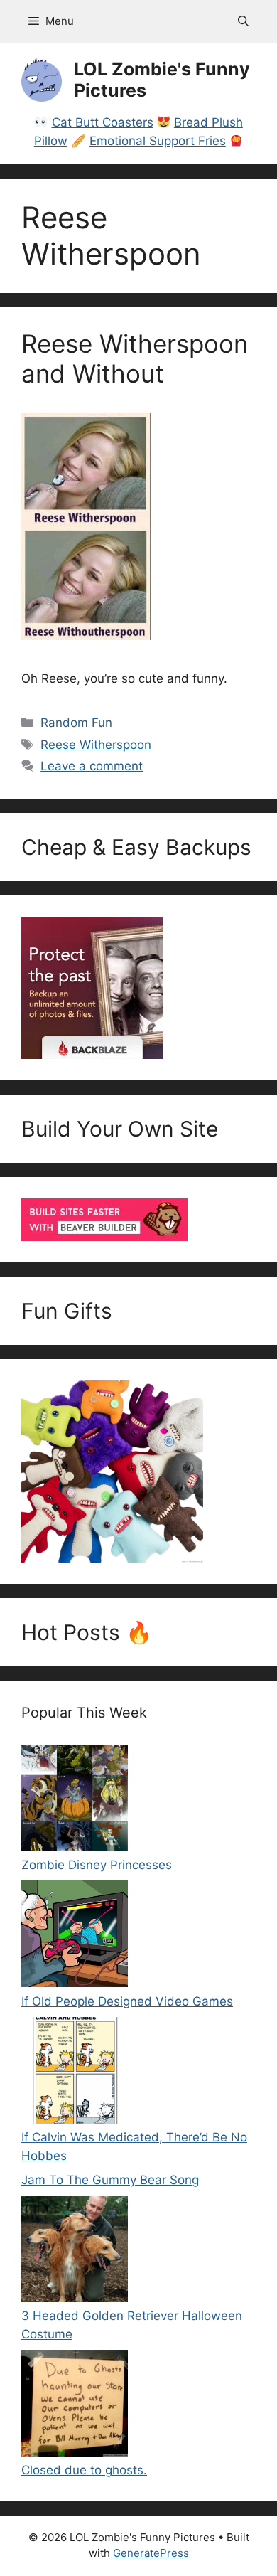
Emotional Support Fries (158, 141)
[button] (243, 21)
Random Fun (76, 723)
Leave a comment (92, 766)
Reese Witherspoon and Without (135, 358)
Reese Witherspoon (96, 745)
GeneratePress (151, 2553)
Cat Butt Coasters (103, 122)
